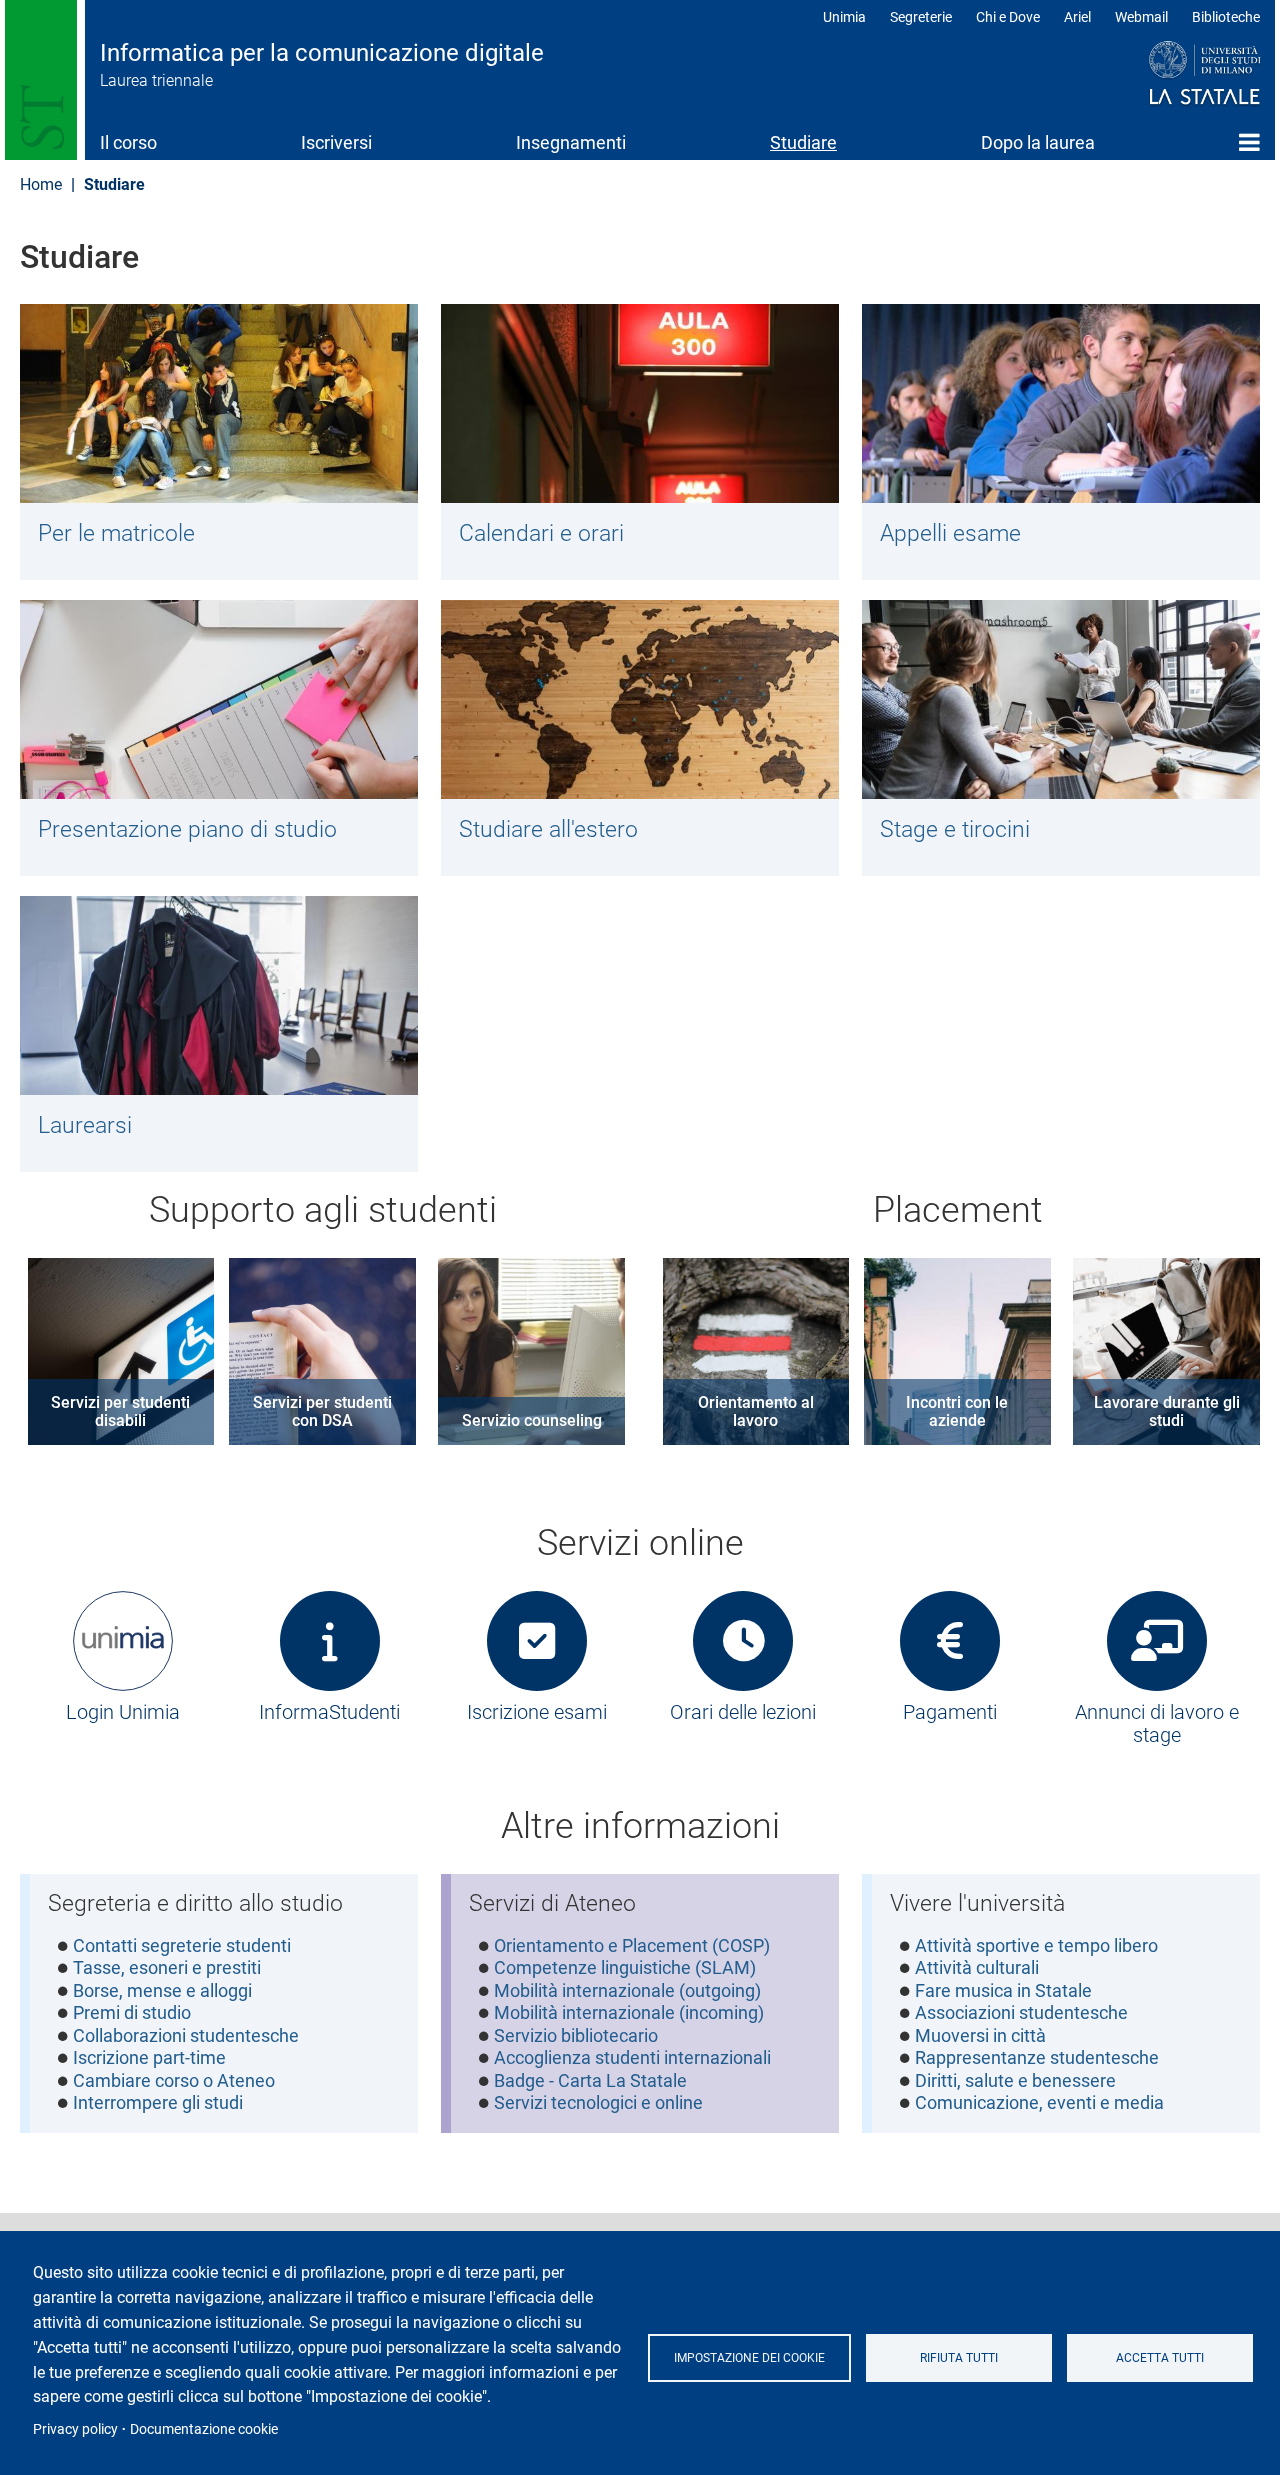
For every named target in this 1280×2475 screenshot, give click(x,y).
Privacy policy (75, 2429)
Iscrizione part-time (149, 2057)
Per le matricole (116, 533)
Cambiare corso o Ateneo (174, 2080)
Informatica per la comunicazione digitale (322, 53)
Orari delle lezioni (743, 1712)
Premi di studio (132, 2012)
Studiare (803, 142)
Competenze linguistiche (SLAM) (625, 1967)
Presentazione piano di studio (187, 829)
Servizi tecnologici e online (598, 2102)
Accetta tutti (1160, 2358)
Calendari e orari (541, 533)
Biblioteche (1226, 17)
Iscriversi (336, 142)
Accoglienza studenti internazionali (632, 2057)
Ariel (1077, 17)
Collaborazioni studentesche (186, 2035)
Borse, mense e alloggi (162, 1990)
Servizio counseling (532, 1420)
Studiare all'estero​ (548, 829)
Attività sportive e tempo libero (1036, 1945)
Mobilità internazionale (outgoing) (627, 1990)
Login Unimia (123, 1712)
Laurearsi (85, 1125)
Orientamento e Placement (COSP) (632, 1945)
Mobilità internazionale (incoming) (629, 2012)
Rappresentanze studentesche (1037, 2057)
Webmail (1141, 17)
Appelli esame (950, 533)
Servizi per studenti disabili (120, 1411)
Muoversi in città (980, 2035)
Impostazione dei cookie (749, 2358)
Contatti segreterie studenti (182, 1945)
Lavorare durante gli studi (1167, 1411)
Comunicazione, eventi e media (1039, 2102)
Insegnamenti (571, 142)
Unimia (844, 17)
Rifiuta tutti (959, 2358)
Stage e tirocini (955, 829)
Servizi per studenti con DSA (322, 1411)
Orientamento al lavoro (756, 1411)
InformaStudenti (329, 1712)
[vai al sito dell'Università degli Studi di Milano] (1166, 74)
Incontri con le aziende (957, 1411)
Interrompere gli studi (158, 2102)
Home (1249, 142)
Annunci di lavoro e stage (1157, 1724)
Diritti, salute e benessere (1015, 2080)
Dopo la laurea (1038, 142)
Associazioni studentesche (1021, 2012)
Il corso (128, 142)
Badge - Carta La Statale (590, 2080)
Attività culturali (977, 1967)
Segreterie (921, 17)
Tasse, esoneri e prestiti (167, 1967)
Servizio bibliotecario (576, 2035)
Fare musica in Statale (1003, 1990)
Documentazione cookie (204, 2429)
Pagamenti (950, 1712)
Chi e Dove (1008, 17)
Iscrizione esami (537, 1712)
